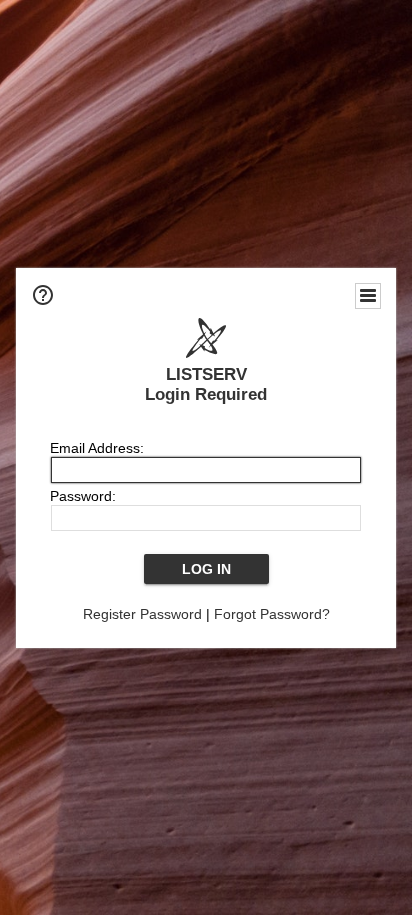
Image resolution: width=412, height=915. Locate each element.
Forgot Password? (272, 614)
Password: (83, 496)
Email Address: (97, 448)
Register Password (142, 614)
